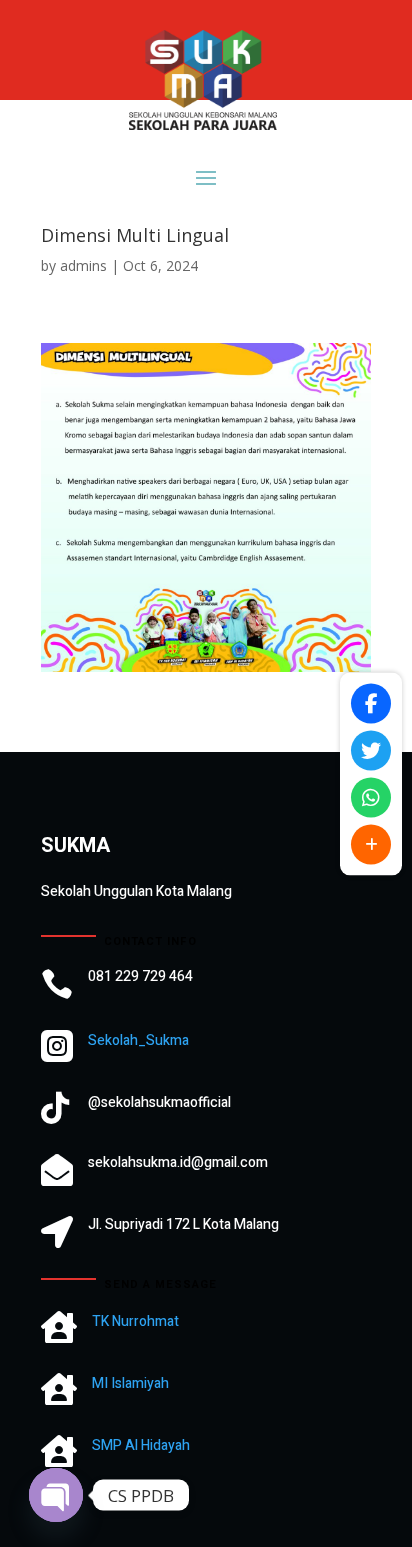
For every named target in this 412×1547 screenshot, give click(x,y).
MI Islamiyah (130, 1383)
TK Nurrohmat (135, 1321)
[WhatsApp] (371, 797)
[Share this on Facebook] (371, 703)
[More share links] (371, 844)
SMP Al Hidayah (141, 1445)
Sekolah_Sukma (138, 1040)
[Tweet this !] (371, 750)
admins (83, 265)
